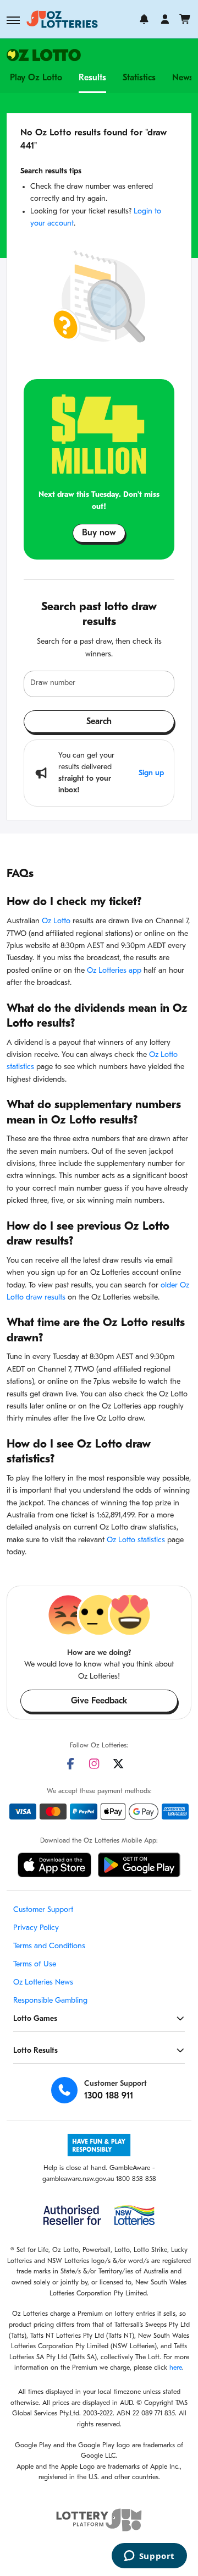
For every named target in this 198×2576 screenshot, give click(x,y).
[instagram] (94, 1764)
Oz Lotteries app (114, 971)
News (183, 78)
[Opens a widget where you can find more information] (149, 2557)
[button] (13, 20)
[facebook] (70, 1764)
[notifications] (144, 19)
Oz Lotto (56, 921)
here (176, 2368)
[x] (118, 1764)
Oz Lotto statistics (136, 1540)
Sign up (151, 773)
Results (92, 78)
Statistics (139, 78)
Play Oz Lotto (36, 78)
